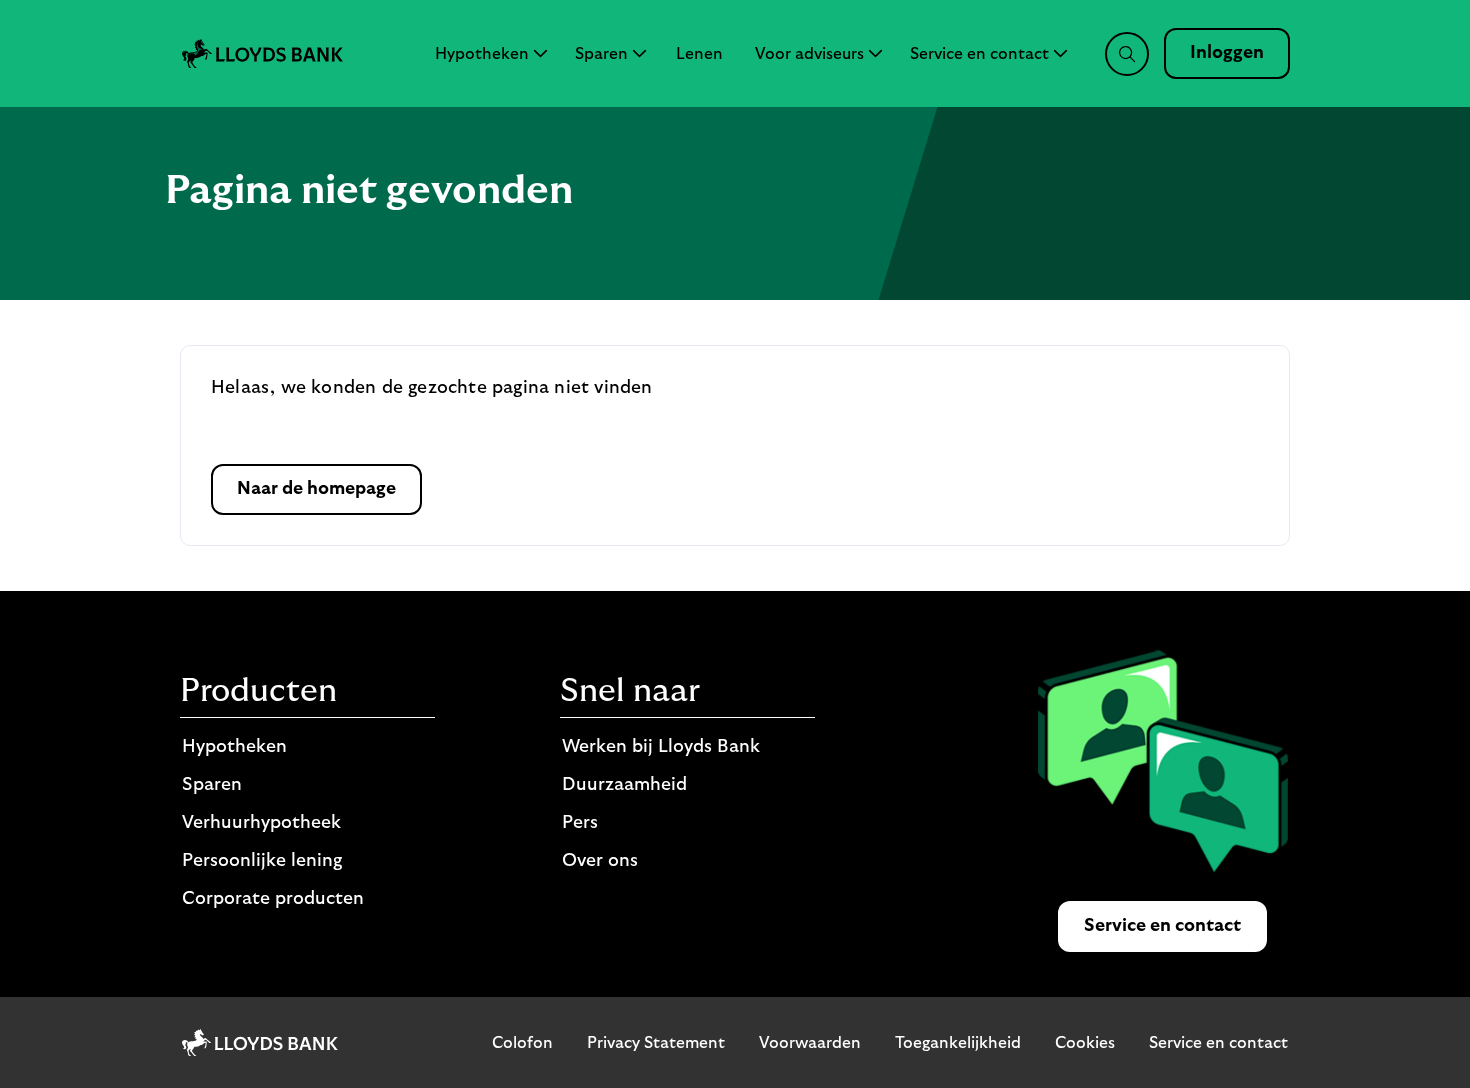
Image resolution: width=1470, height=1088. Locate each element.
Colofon (522, 1043)
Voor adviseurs (809, 54)
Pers (580, 823)
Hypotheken (482, 54)
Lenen (699, 54)
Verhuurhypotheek (261, 823)
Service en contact (979, 54)
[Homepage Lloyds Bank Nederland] (262, 53)
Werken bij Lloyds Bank (661, 747)
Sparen (601, 54)
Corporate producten (273, 899)
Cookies (1085, 1043)
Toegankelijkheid (958, 1043)
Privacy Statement (656, 1043)
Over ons (600, 861)
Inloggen (1227, 53)
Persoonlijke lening (262, 861)
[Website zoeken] (1127, 54)
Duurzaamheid (624, 785)
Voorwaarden (810, 1043)
